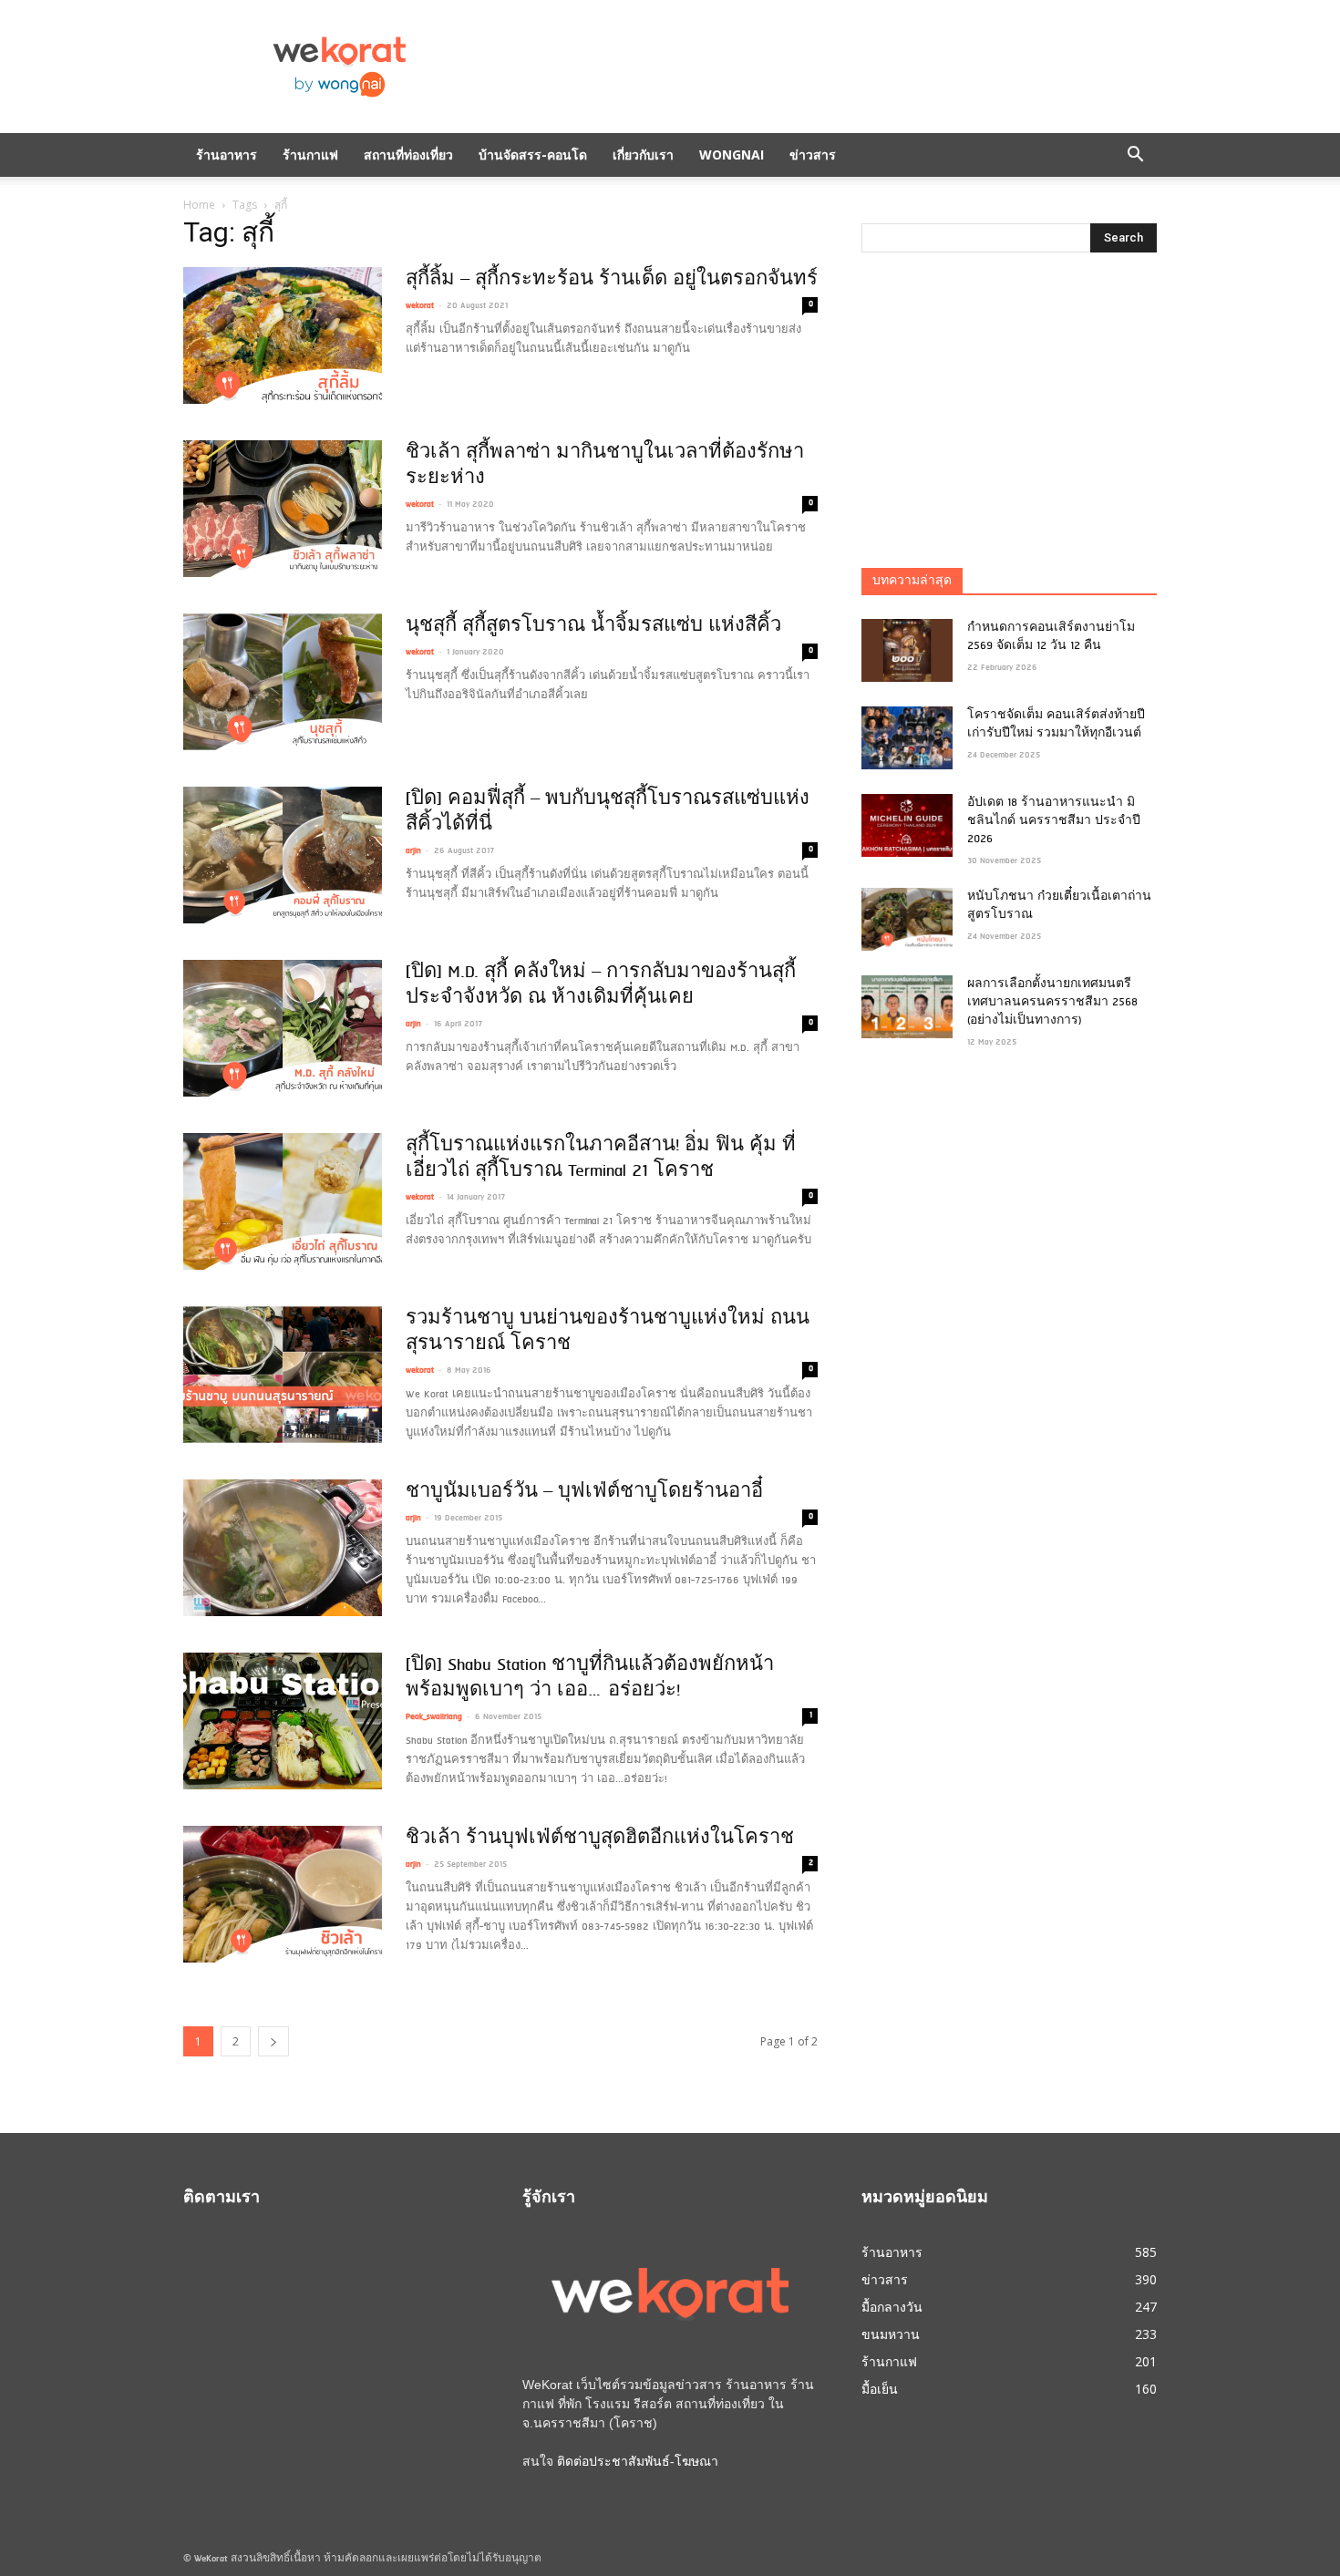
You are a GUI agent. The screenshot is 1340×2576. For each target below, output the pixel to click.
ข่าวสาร (813, 155)
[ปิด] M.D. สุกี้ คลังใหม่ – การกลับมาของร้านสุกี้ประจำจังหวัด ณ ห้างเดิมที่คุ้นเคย (601, 985)
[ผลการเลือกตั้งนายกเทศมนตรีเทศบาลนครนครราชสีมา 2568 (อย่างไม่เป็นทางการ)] (907, 1007)
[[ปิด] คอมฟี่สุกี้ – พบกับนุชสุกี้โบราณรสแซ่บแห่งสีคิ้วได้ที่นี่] (283, 855)
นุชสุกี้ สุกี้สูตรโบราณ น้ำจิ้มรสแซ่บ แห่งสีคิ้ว (593, 626)
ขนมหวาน (891, 2334)
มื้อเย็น (880, 2389)
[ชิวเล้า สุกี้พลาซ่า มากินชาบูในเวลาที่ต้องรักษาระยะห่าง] (283, 509)
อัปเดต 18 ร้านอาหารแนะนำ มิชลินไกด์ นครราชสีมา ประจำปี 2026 (1054, 821)
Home (199, 205)
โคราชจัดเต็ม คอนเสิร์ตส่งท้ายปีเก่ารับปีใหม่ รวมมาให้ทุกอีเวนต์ (1056, 725)
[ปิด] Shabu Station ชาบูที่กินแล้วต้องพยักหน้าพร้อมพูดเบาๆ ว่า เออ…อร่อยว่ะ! (590, 1678)
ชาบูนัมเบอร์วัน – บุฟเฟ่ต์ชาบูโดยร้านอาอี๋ (584, 1492)
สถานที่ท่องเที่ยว (408, 155)
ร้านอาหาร (227, 155)
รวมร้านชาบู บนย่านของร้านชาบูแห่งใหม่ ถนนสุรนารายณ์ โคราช (608, 1332)
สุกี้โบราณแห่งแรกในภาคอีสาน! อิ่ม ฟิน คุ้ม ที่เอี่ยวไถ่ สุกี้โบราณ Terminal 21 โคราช (601, 1159)
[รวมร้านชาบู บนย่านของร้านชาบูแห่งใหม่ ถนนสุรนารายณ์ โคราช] (283, 1375)
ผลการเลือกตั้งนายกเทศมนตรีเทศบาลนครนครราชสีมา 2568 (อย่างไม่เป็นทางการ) (1052, 1003)
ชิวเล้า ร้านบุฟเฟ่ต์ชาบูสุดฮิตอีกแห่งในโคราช (600, 1839)
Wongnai (732, 155)
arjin (413, 851)
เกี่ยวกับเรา (643, 155)
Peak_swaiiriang (434, 1717)
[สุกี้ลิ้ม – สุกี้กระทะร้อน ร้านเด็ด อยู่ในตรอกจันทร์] (283, 335)
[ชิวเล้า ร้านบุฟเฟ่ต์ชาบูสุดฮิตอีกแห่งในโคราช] (283, 1894)
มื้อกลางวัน (892, 2307)
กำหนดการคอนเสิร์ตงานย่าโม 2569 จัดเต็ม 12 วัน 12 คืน (1051, 637)
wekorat (420, 306)
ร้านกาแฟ (310, 155)
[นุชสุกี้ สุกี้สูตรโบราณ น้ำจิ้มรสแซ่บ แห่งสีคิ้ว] (283, 682)
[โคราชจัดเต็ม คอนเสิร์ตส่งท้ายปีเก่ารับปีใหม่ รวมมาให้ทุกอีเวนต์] (907, 738)
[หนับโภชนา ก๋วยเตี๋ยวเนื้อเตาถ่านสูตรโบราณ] (907, 919)
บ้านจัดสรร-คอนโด (533, 155)
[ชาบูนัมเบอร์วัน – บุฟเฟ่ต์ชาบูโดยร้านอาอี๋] (283, 1548)
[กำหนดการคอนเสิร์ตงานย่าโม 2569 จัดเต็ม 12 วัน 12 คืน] (907, 650)
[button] (1135, 155)
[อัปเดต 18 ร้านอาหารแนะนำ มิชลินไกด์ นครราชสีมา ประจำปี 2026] (907, 825)
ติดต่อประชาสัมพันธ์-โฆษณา (638, 2461)
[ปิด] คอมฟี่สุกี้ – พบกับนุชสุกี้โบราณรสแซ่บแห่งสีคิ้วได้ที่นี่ (608, 812)
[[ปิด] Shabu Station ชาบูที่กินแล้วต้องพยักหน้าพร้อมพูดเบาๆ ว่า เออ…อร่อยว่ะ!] (283, 1721)
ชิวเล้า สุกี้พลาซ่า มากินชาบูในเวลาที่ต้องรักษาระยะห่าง (605, 466)
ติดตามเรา (222, 2199)
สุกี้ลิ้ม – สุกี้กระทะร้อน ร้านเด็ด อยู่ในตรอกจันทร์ (612, 280)
